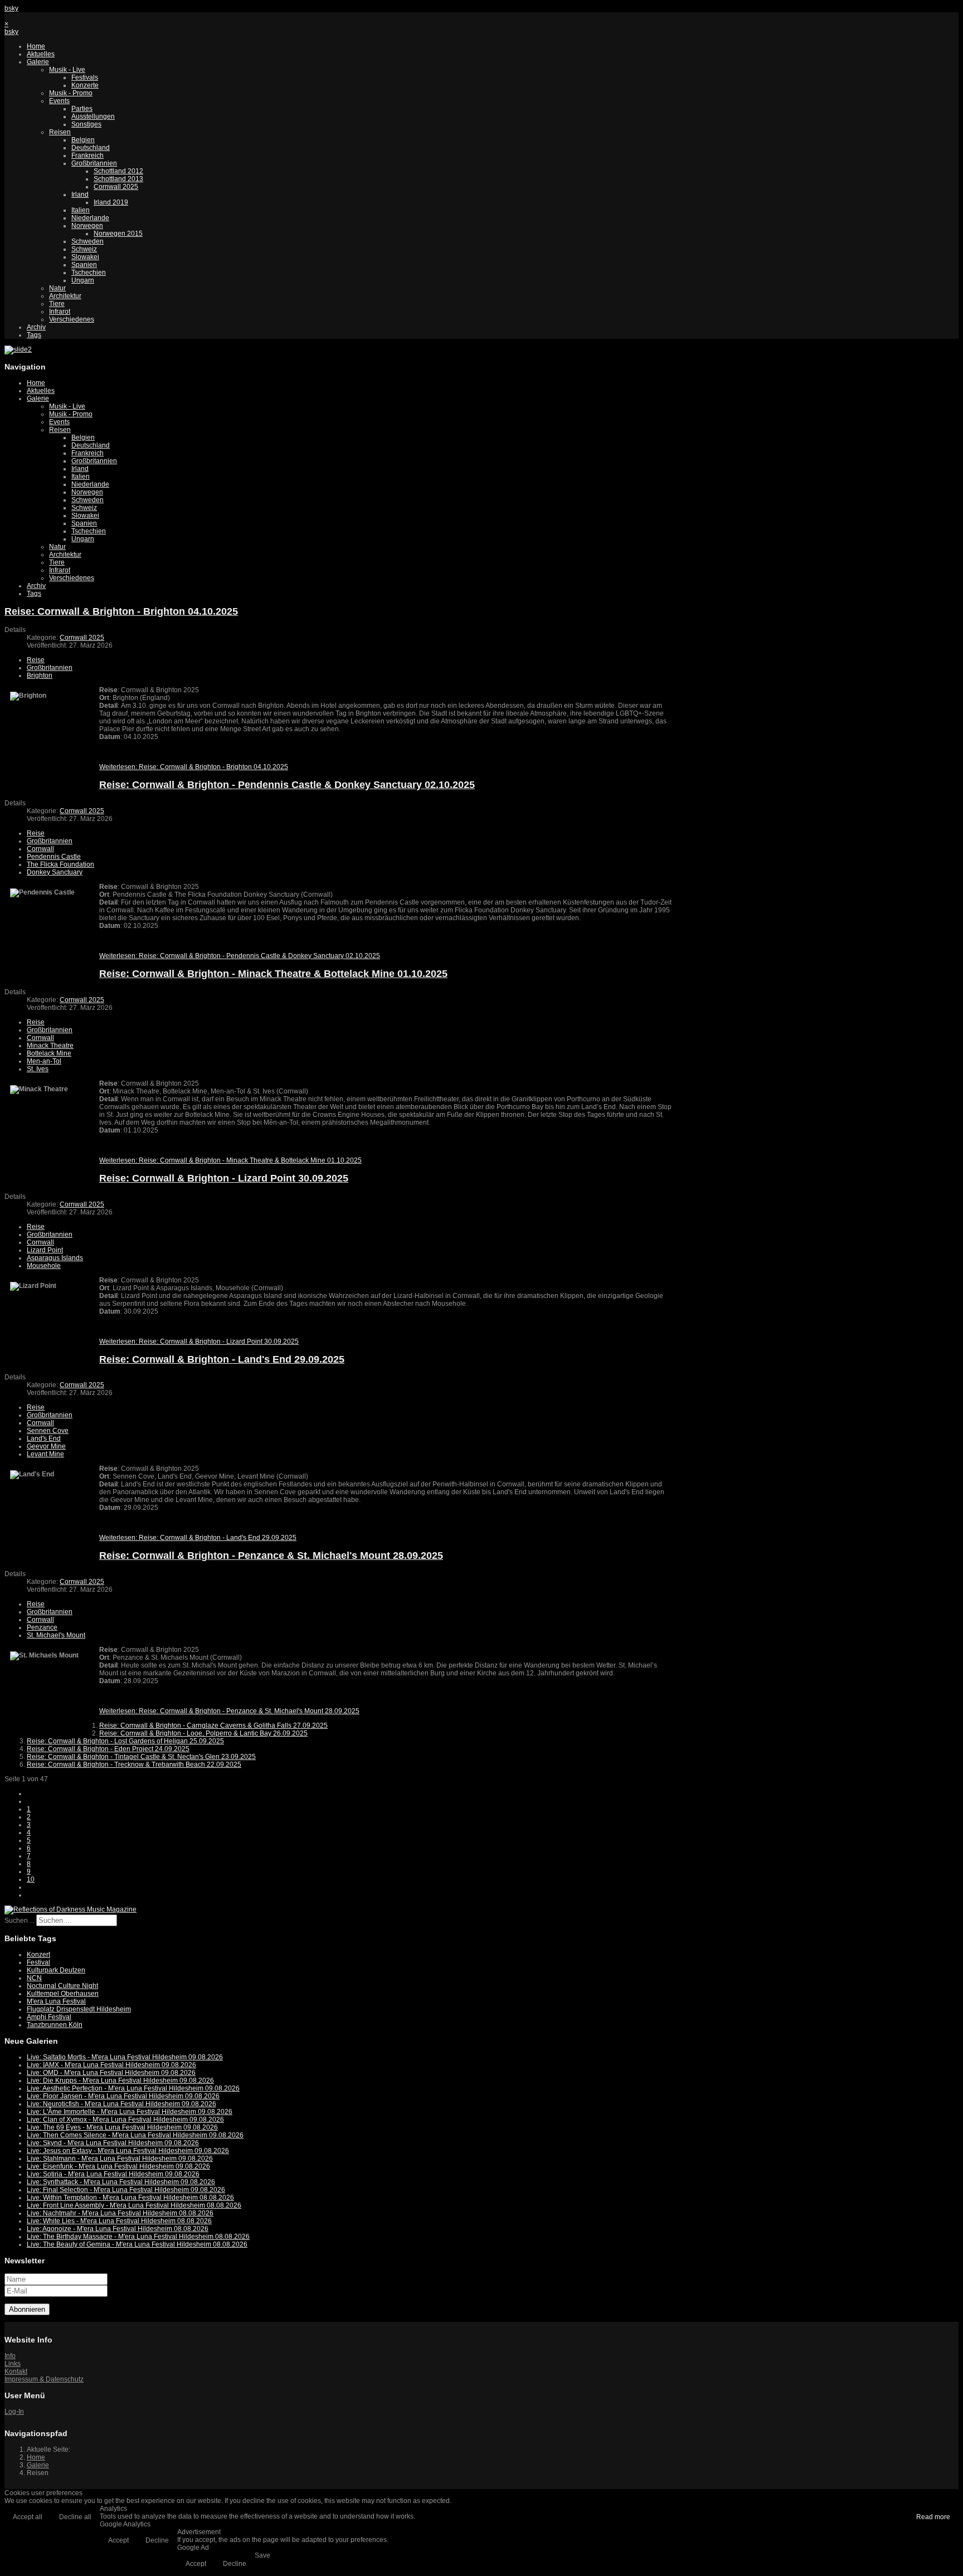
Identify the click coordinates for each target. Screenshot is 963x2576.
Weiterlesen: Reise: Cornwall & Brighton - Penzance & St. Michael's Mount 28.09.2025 (229, 1711)
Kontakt (16, 2371)
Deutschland (91, 148)
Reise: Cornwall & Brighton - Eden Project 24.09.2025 (108, 1749)
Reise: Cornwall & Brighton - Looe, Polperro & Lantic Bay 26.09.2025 (203, 1733)
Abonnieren (27, 2309)
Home (36, 46)
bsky (11, 8)
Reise (36, 660)
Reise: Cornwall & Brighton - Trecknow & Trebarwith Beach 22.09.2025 (134, 1765)
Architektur (65, 296)
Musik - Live (67, 70)
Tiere (57, 304)
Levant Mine (45, 1454)
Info (10, 2356)
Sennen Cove (48, 1431)
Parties (82, 109)
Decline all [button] (75, 2517)
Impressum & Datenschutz (44, 2379)
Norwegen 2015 (118, 234)
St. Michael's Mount (56, 1635)
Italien (81, 210)
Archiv (36, 327)
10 (31, 1879)
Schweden (87, 241)
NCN (34, 1978)
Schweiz (84, 249)
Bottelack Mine (49, 1053)
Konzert (38, 1955)
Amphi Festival (49, 2017)
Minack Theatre (50, 1046)
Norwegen (87, 226)
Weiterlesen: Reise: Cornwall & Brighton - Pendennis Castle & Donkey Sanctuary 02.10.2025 (240, 956)
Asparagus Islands (55, 1258)
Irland (80, 195)
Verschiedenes (72, 319)
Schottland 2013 (118, 179)
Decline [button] (157, 2540)
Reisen (60, 132)
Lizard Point (45, 1250)
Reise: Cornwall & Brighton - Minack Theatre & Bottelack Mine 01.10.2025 (273, 974)
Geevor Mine (46, 1446)
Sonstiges (86, 124)
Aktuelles (41, 54)
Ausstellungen (93, 116)
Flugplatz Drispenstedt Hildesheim (79, 2009)
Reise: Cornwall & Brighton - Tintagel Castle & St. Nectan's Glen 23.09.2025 (141, 1757)
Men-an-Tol (44, 1061)
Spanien (84, 265)
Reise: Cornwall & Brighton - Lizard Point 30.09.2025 (224, 1178)
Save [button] (262, 2555)
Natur (57, 288)
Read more (933, 2517)
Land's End (44, 1438)
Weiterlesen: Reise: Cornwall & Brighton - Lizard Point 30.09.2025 (199, 1342)
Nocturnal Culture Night (62, 1986)
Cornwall (40, 849)
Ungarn (83, 280)
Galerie (38, 62)
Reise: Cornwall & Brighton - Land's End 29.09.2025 (222, 1359)
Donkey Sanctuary (55, 872)
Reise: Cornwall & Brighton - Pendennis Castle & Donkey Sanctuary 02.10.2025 (287, 785)
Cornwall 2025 (116, 187)
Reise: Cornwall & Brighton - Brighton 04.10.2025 (121, 611)
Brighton (40, 675)
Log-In (14, 2412)
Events (59, 101)
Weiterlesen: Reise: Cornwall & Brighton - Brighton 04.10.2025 (194, 767)
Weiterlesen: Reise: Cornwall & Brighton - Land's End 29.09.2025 (198, 1538)
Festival (38, 1962)
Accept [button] (118, 2540)
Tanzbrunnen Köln (55, 2025)
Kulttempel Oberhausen (63, 1994)
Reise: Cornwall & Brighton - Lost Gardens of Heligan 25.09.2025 (125, 1741)
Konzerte (85, 85)
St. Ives (38, 1069)
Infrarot (60, 312)
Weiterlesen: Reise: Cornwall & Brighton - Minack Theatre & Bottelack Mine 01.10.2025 (230, 1160)
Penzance (42, 1627)
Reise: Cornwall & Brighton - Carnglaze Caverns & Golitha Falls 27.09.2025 (213, 1726)
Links (13, 2364)
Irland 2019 (111, 202)
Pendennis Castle (54, 857)
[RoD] (70, 1909)
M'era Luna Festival (56, 2001)
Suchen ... (20, 1921)
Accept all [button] (28, 2517)
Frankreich (87, 155)
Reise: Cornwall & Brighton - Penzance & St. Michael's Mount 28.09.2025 (271, 1556)
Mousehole (44, 1266)
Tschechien (89, 273)
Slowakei (85, 257)
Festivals (85, 77)
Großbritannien (94, 163)
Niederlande (90, 218)
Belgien (83, 140)
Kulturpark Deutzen (56, 1970)
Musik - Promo (71, 93)
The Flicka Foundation (60, 864)
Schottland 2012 (118, 171)
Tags (34, 335)
